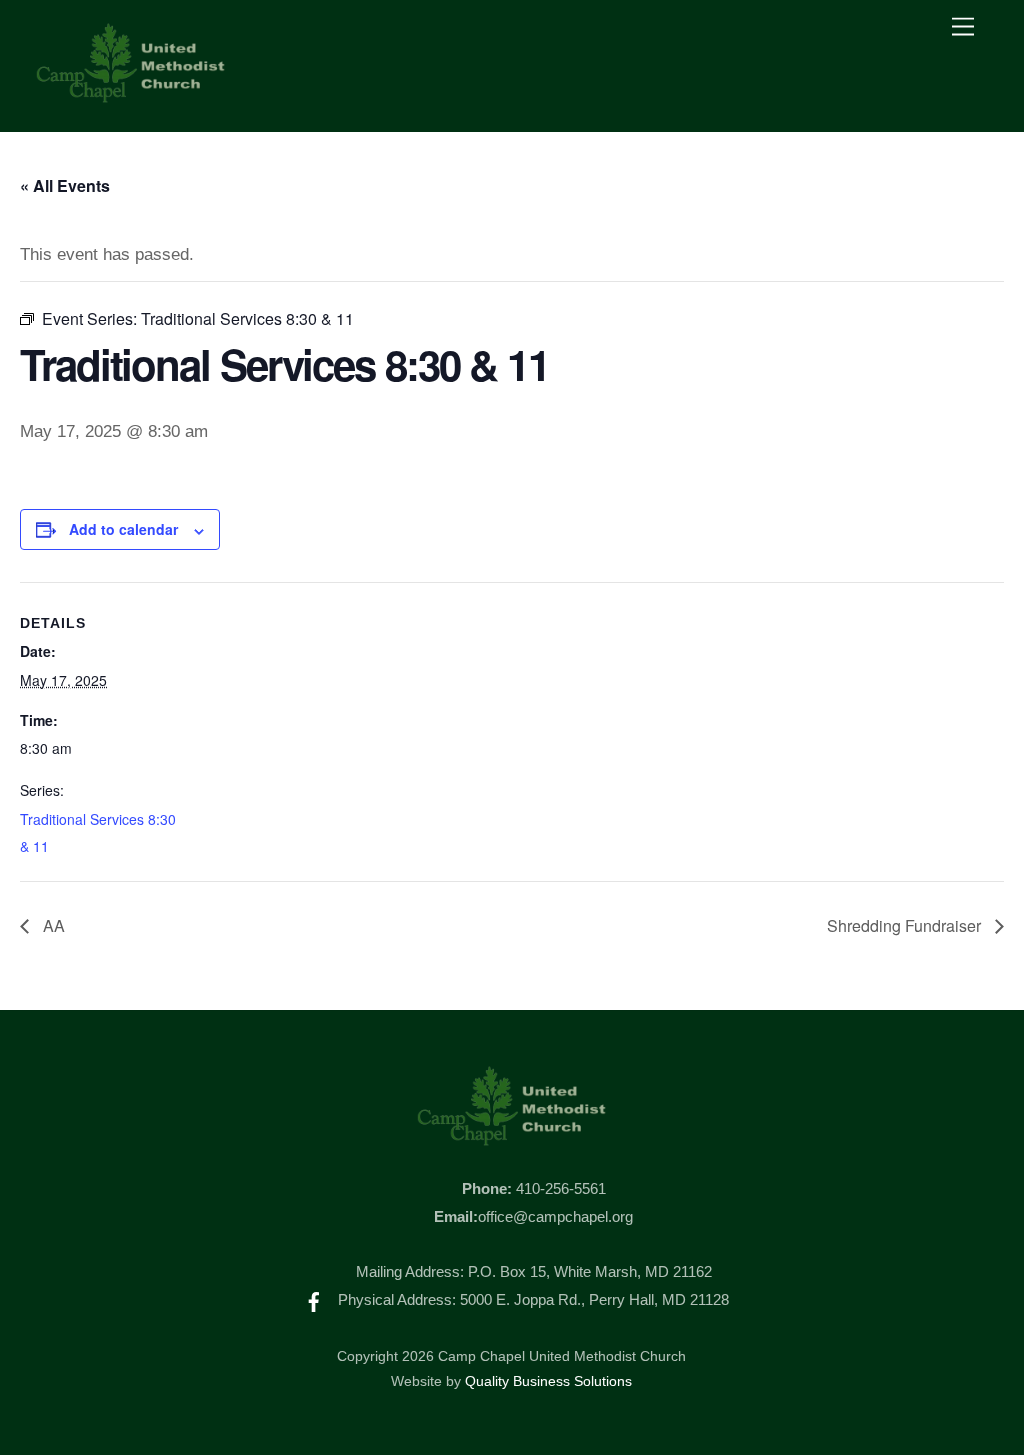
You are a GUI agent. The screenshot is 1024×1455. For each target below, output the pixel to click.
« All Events (65, 185)
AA (52, 925)
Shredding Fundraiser (906, 925)
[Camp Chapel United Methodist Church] (131, 95)
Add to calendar (123, 529)
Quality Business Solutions (548, 1381)
